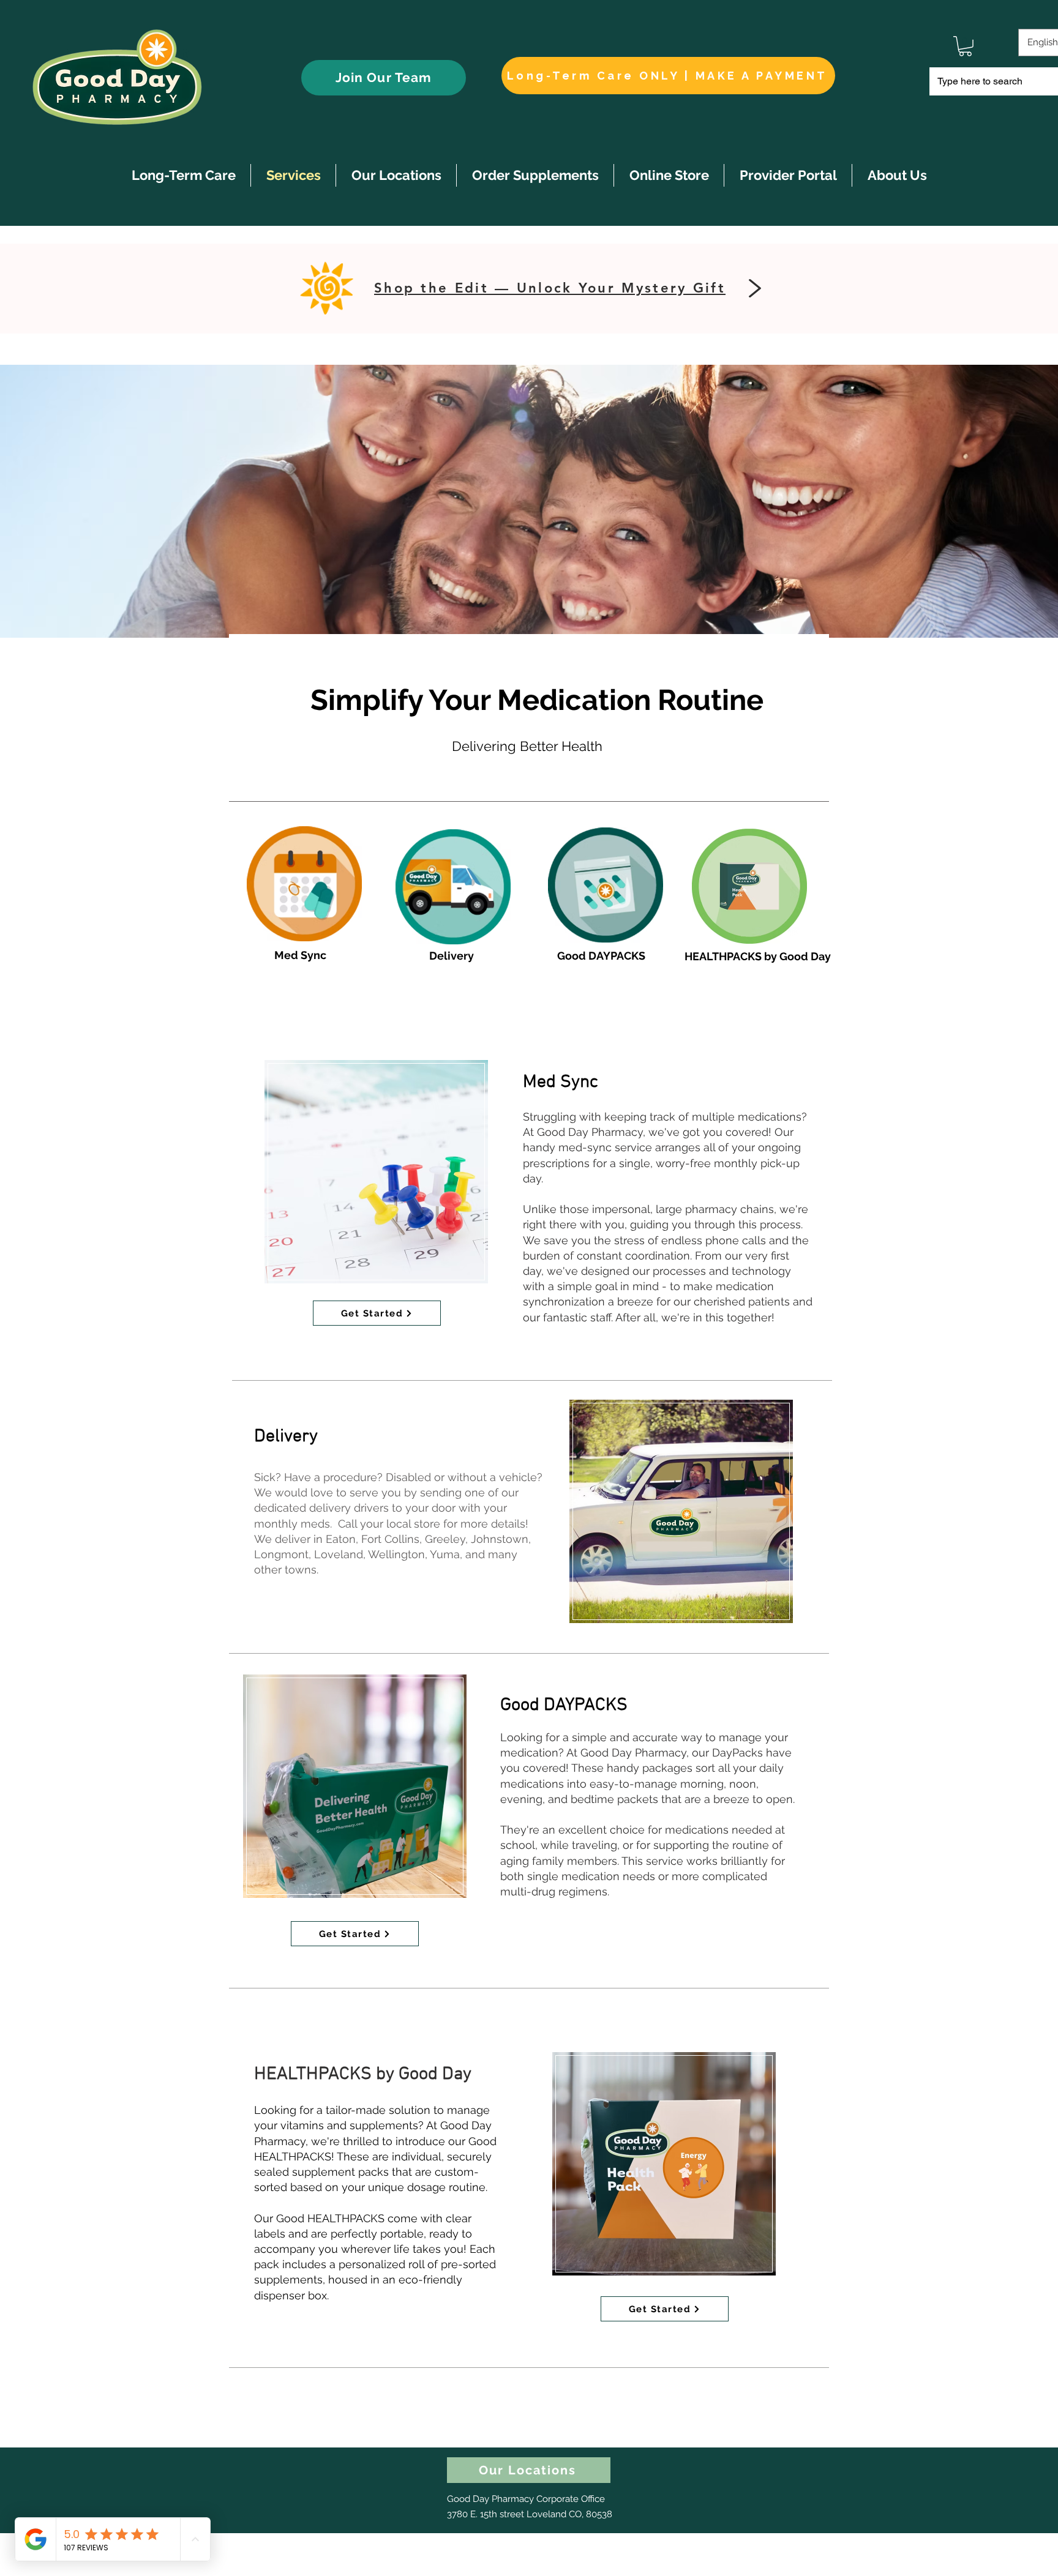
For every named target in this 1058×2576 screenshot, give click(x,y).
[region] (377, 1172)
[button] (965, 46)
